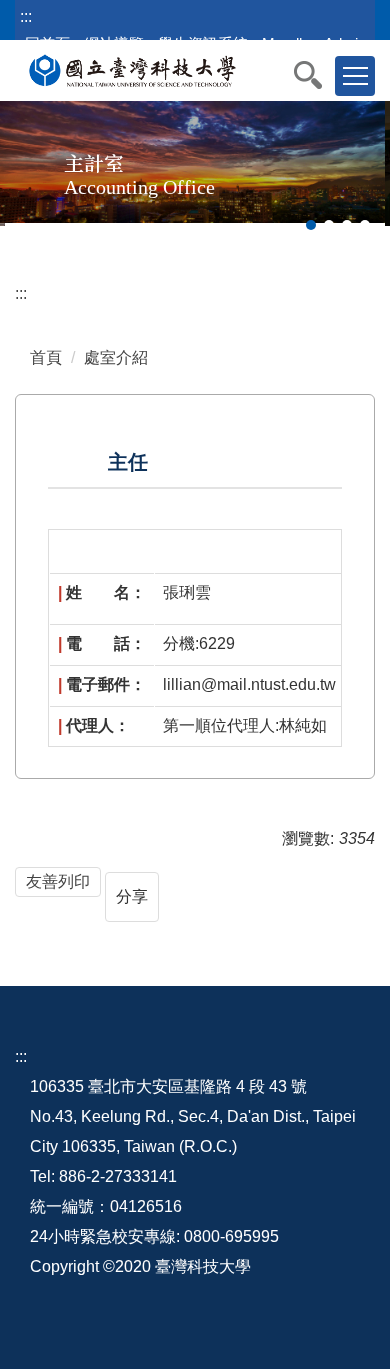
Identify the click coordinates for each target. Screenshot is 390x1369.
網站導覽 (114, 43)
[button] (318, 75)
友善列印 (58, 881)
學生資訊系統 (203, 43)
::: (26, 16)
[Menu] (355, 76)
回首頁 (47, 43)
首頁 (46, 357)
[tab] (311, 225)
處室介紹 (116, 357)
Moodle (286, 43)
